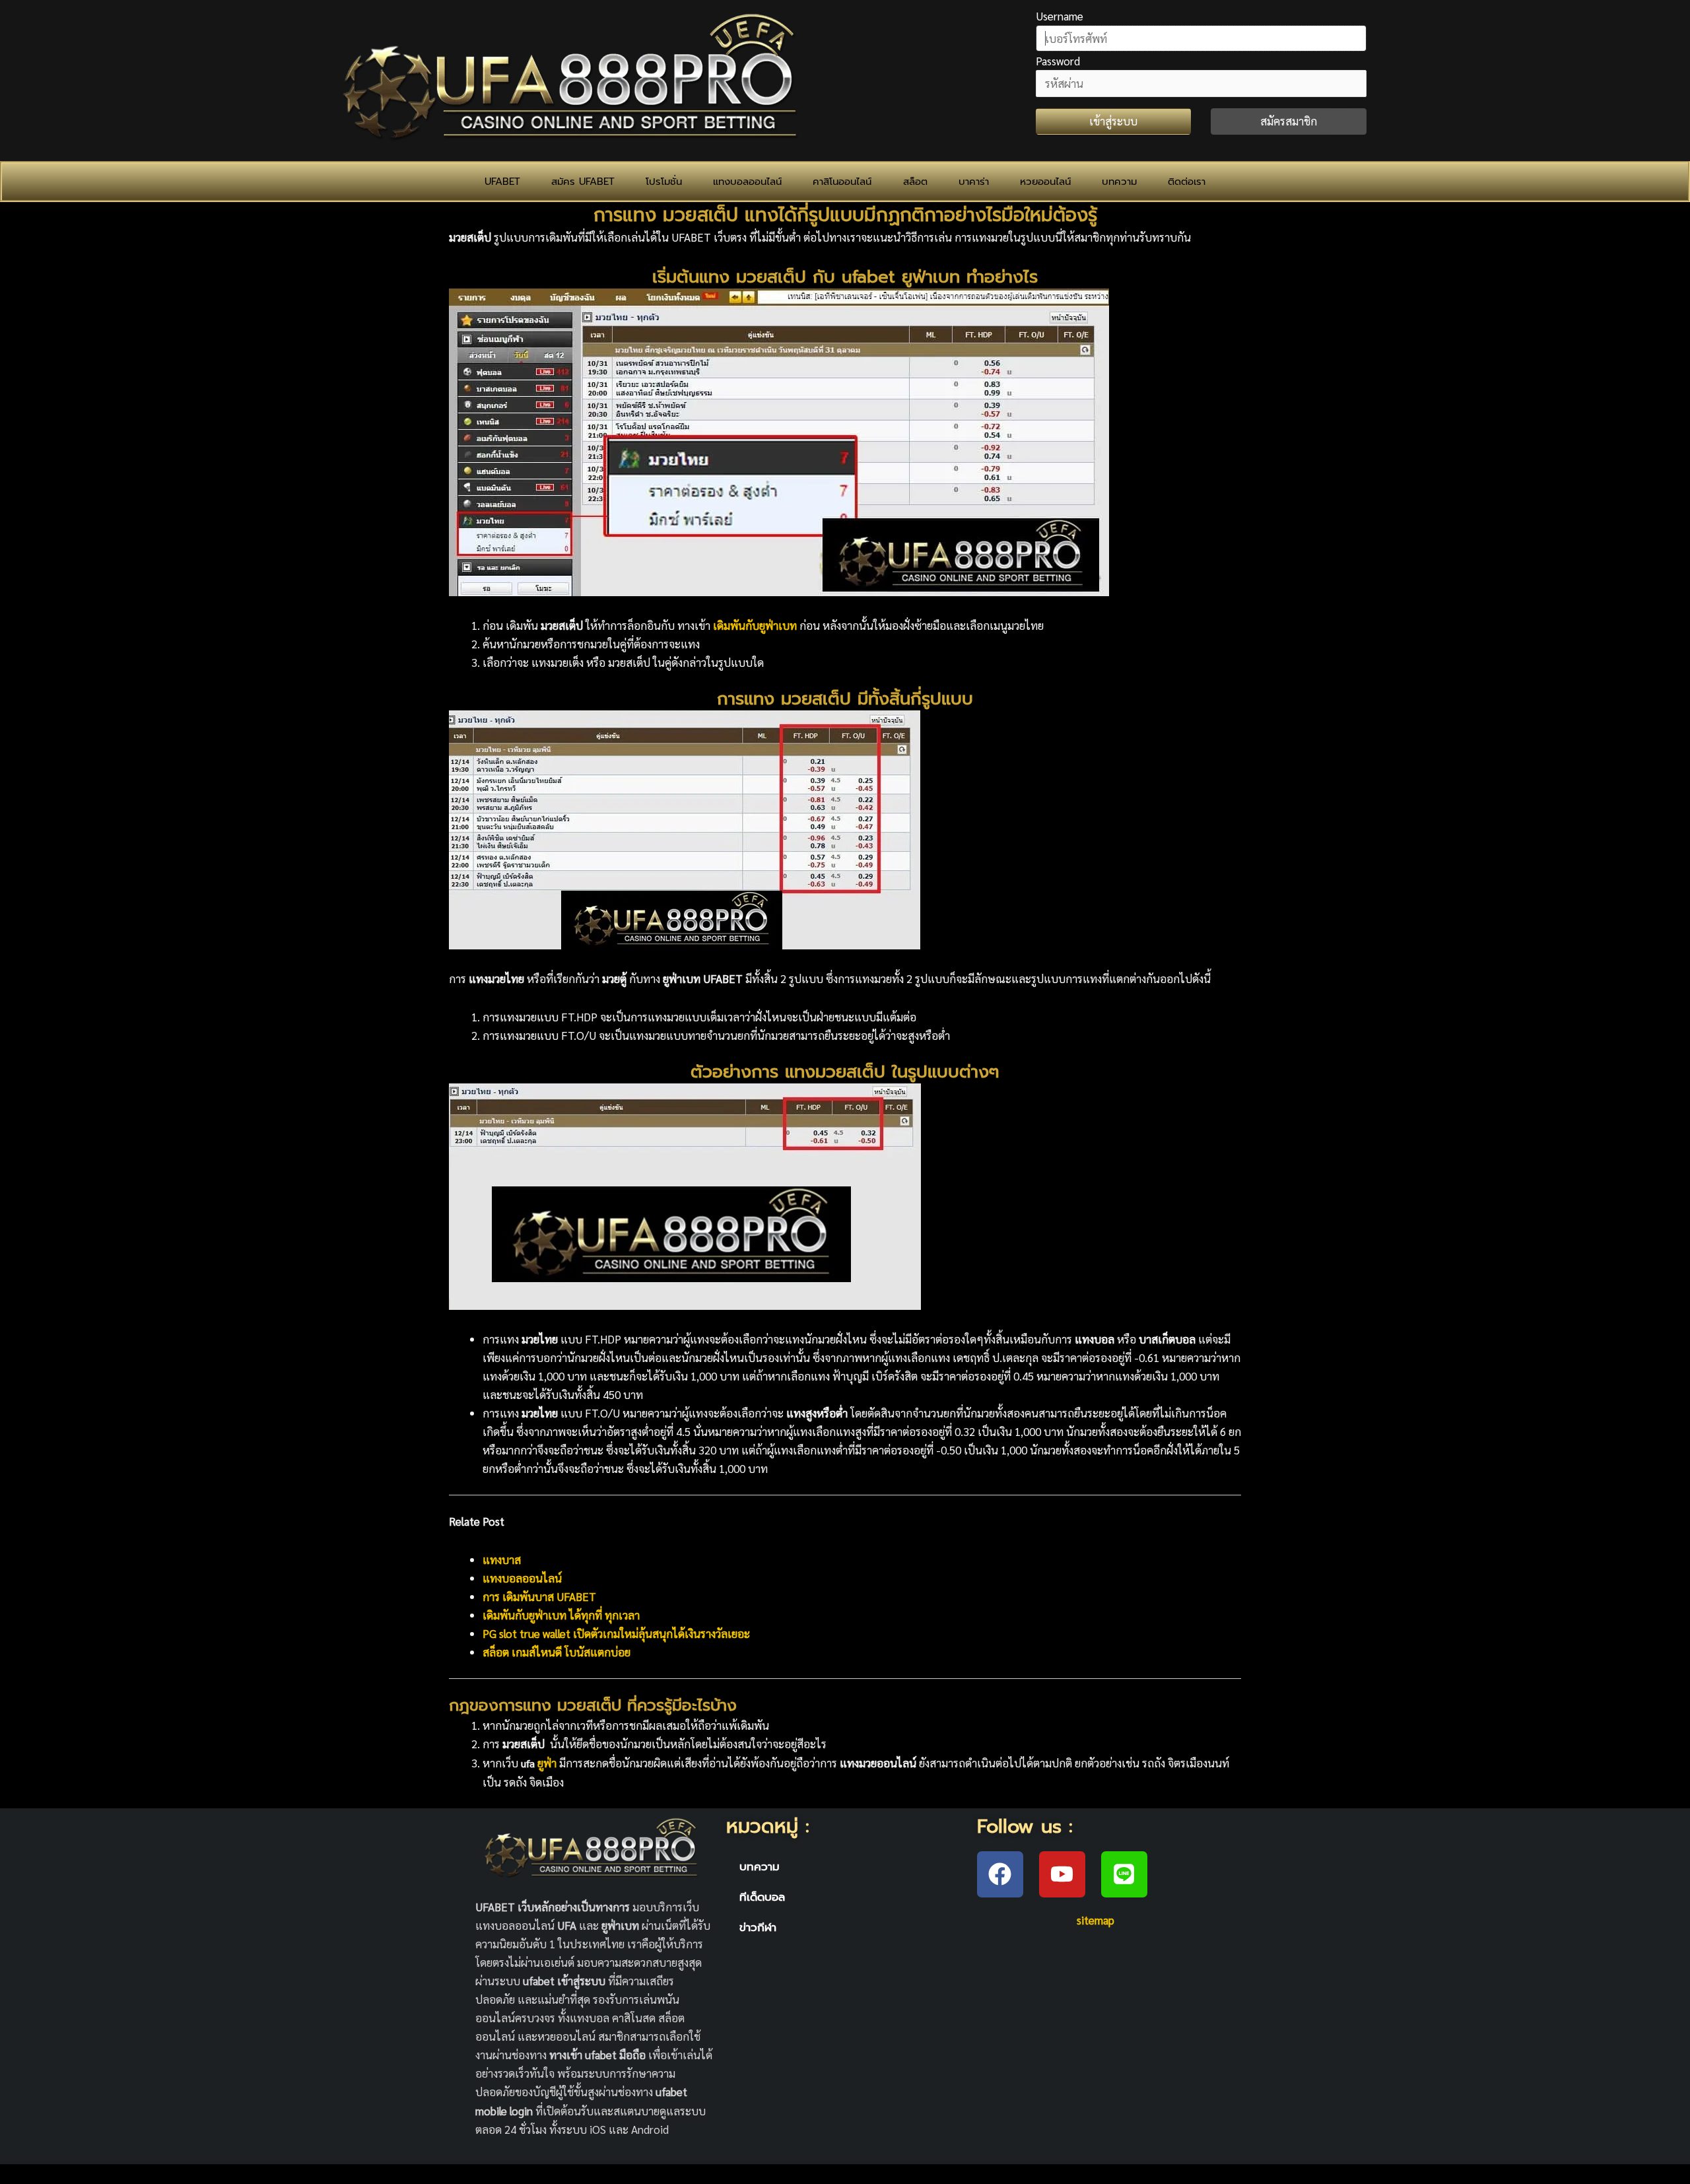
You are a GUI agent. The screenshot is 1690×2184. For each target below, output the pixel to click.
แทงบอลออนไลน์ (747, 182)
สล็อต (915, 182)
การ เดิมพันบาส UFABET (539, 1596)
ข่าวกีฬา (758, 1927)
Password (1058, 61)
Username (1060, 16)
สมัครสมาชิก (1289, 121)
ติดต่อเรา (1187, 182)
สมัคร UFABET (583, 182)
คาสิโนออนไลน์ (842, 182)
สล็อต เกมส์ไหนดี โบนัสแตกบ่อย (557, 1652)
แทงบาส (502, 1559)
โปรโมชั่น (664, 182)
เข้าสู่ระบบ (1113, 121)
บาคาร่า (974, 182)
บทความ (1119, 182)
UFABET (502, 182)
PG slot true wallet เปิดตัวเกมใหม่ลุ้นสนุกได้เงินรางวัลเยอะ (616, 1633)
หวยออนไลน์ (1045, 182)
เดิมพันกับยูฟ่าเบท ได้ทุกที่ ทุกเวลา (561, 1615)
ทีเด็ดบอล (762, 1897)
